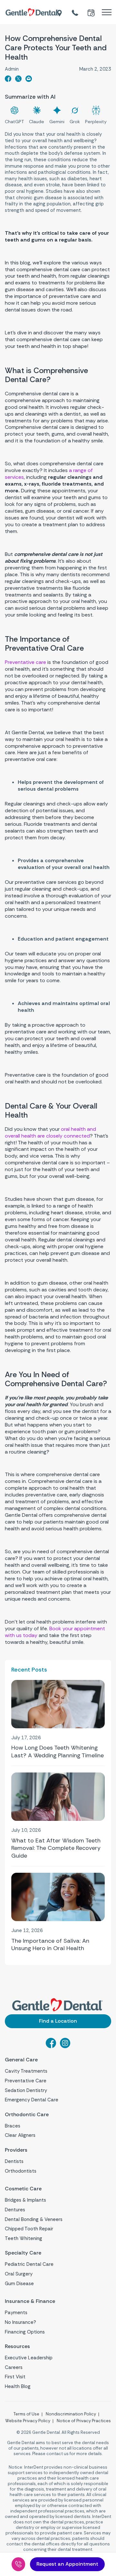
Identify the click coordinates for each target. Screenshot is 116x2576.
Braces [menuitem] (13, 2126)
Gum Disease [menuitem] (19, 2284)
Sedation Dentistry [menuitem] (26, 2090)
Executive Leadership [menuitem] (29, 2358)
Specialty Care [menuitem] (23, 2253)
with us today (55, 1632)
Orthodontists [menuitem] (21, 2171)
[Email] (29, 80)
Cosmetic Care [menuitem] (23, 2189)
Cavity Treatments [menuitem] (26, 2071)
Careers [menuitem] (14, 2367)
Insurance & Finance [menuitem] (30, 2301)
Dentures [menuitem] (15, 2210)
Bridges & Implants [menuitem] (25, 2200)
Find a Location (58, 2021)
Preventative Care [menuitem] (26, 2081)
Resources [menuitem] (17, 2346)
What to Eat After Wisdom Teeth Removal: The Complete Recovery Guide (56, 1848)
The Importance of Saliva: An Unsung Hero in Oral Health (50, 1945)
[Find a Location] (60, 12)
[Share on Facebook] (8, 80)
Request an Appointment (67, 2564)
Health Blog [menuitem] (18, 2386)
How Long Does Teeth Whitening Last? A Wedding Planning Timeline (58, 1752)
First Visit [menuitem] (15, 2377)
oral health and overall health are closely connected (50, 1132)
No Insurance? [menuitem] (20, 2322)
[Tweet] (18, 80)
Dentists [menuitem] (14, 2161)
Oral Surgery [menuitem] (19, 2274)
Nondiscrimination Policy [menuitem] (71, 2414)
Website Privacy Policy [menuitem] (28, 2421)
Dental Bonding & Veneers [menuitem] (34, 2219)
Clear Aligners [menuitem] (20, 2135)
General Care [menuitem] (21, 2060)
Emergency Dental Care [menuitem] (32, 2100)
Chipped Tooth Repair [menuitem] (29, 2229)
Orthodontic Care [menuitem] (27, 2115)
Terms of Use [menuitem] (26, 2414)
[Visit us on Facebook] (51, 2046)
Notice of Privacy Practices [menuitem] (84, 2421)
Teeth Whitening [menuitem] (24, 2238)
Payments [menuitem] (16, 2313)
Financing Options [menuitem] (25, 2332)
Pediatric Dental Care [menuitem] (29, 2264)
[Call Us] (18, 2564)
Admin (12, 69)
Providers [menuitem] (16, 2150)
